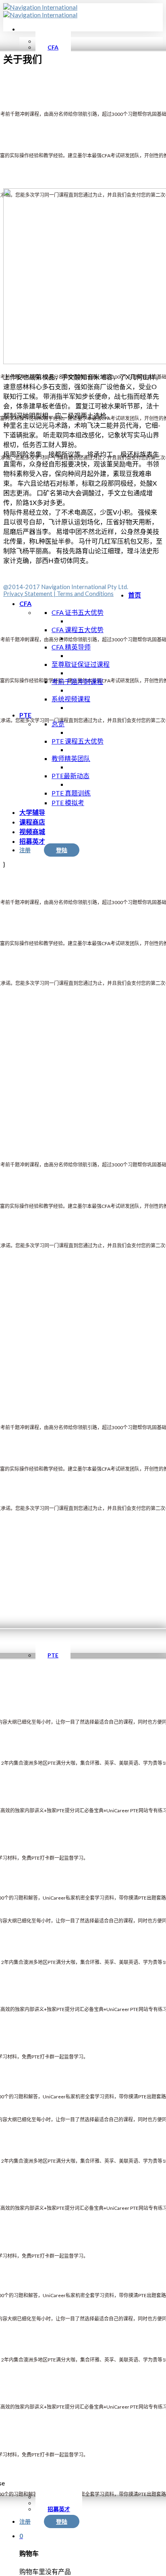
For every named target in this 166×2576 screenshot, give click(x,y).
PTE (25, 715)
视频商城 (32, 832)
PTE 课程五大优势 (78, 741)
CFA (25, 603)
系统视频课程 (71, 699)
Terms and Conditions (85, 594)
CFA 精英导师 (71, 647)
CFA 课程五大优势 (78, 630)
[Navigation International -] (40, 11)
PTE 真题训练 (71, 793)
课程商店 (32, 822)
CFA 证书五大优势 (78, 612)
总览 (58, 724)
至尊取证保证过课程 (81, 664)
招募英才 (32, 841)
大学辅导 (32, 812)
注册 (25, 2521)
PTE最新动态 (71, 776)
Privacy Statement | (30, 594)
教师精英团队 (71, 758)
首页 (135, 595)
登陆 (62, 2521)
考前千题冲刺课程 (77, 681)
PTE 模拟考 (68, 803)
